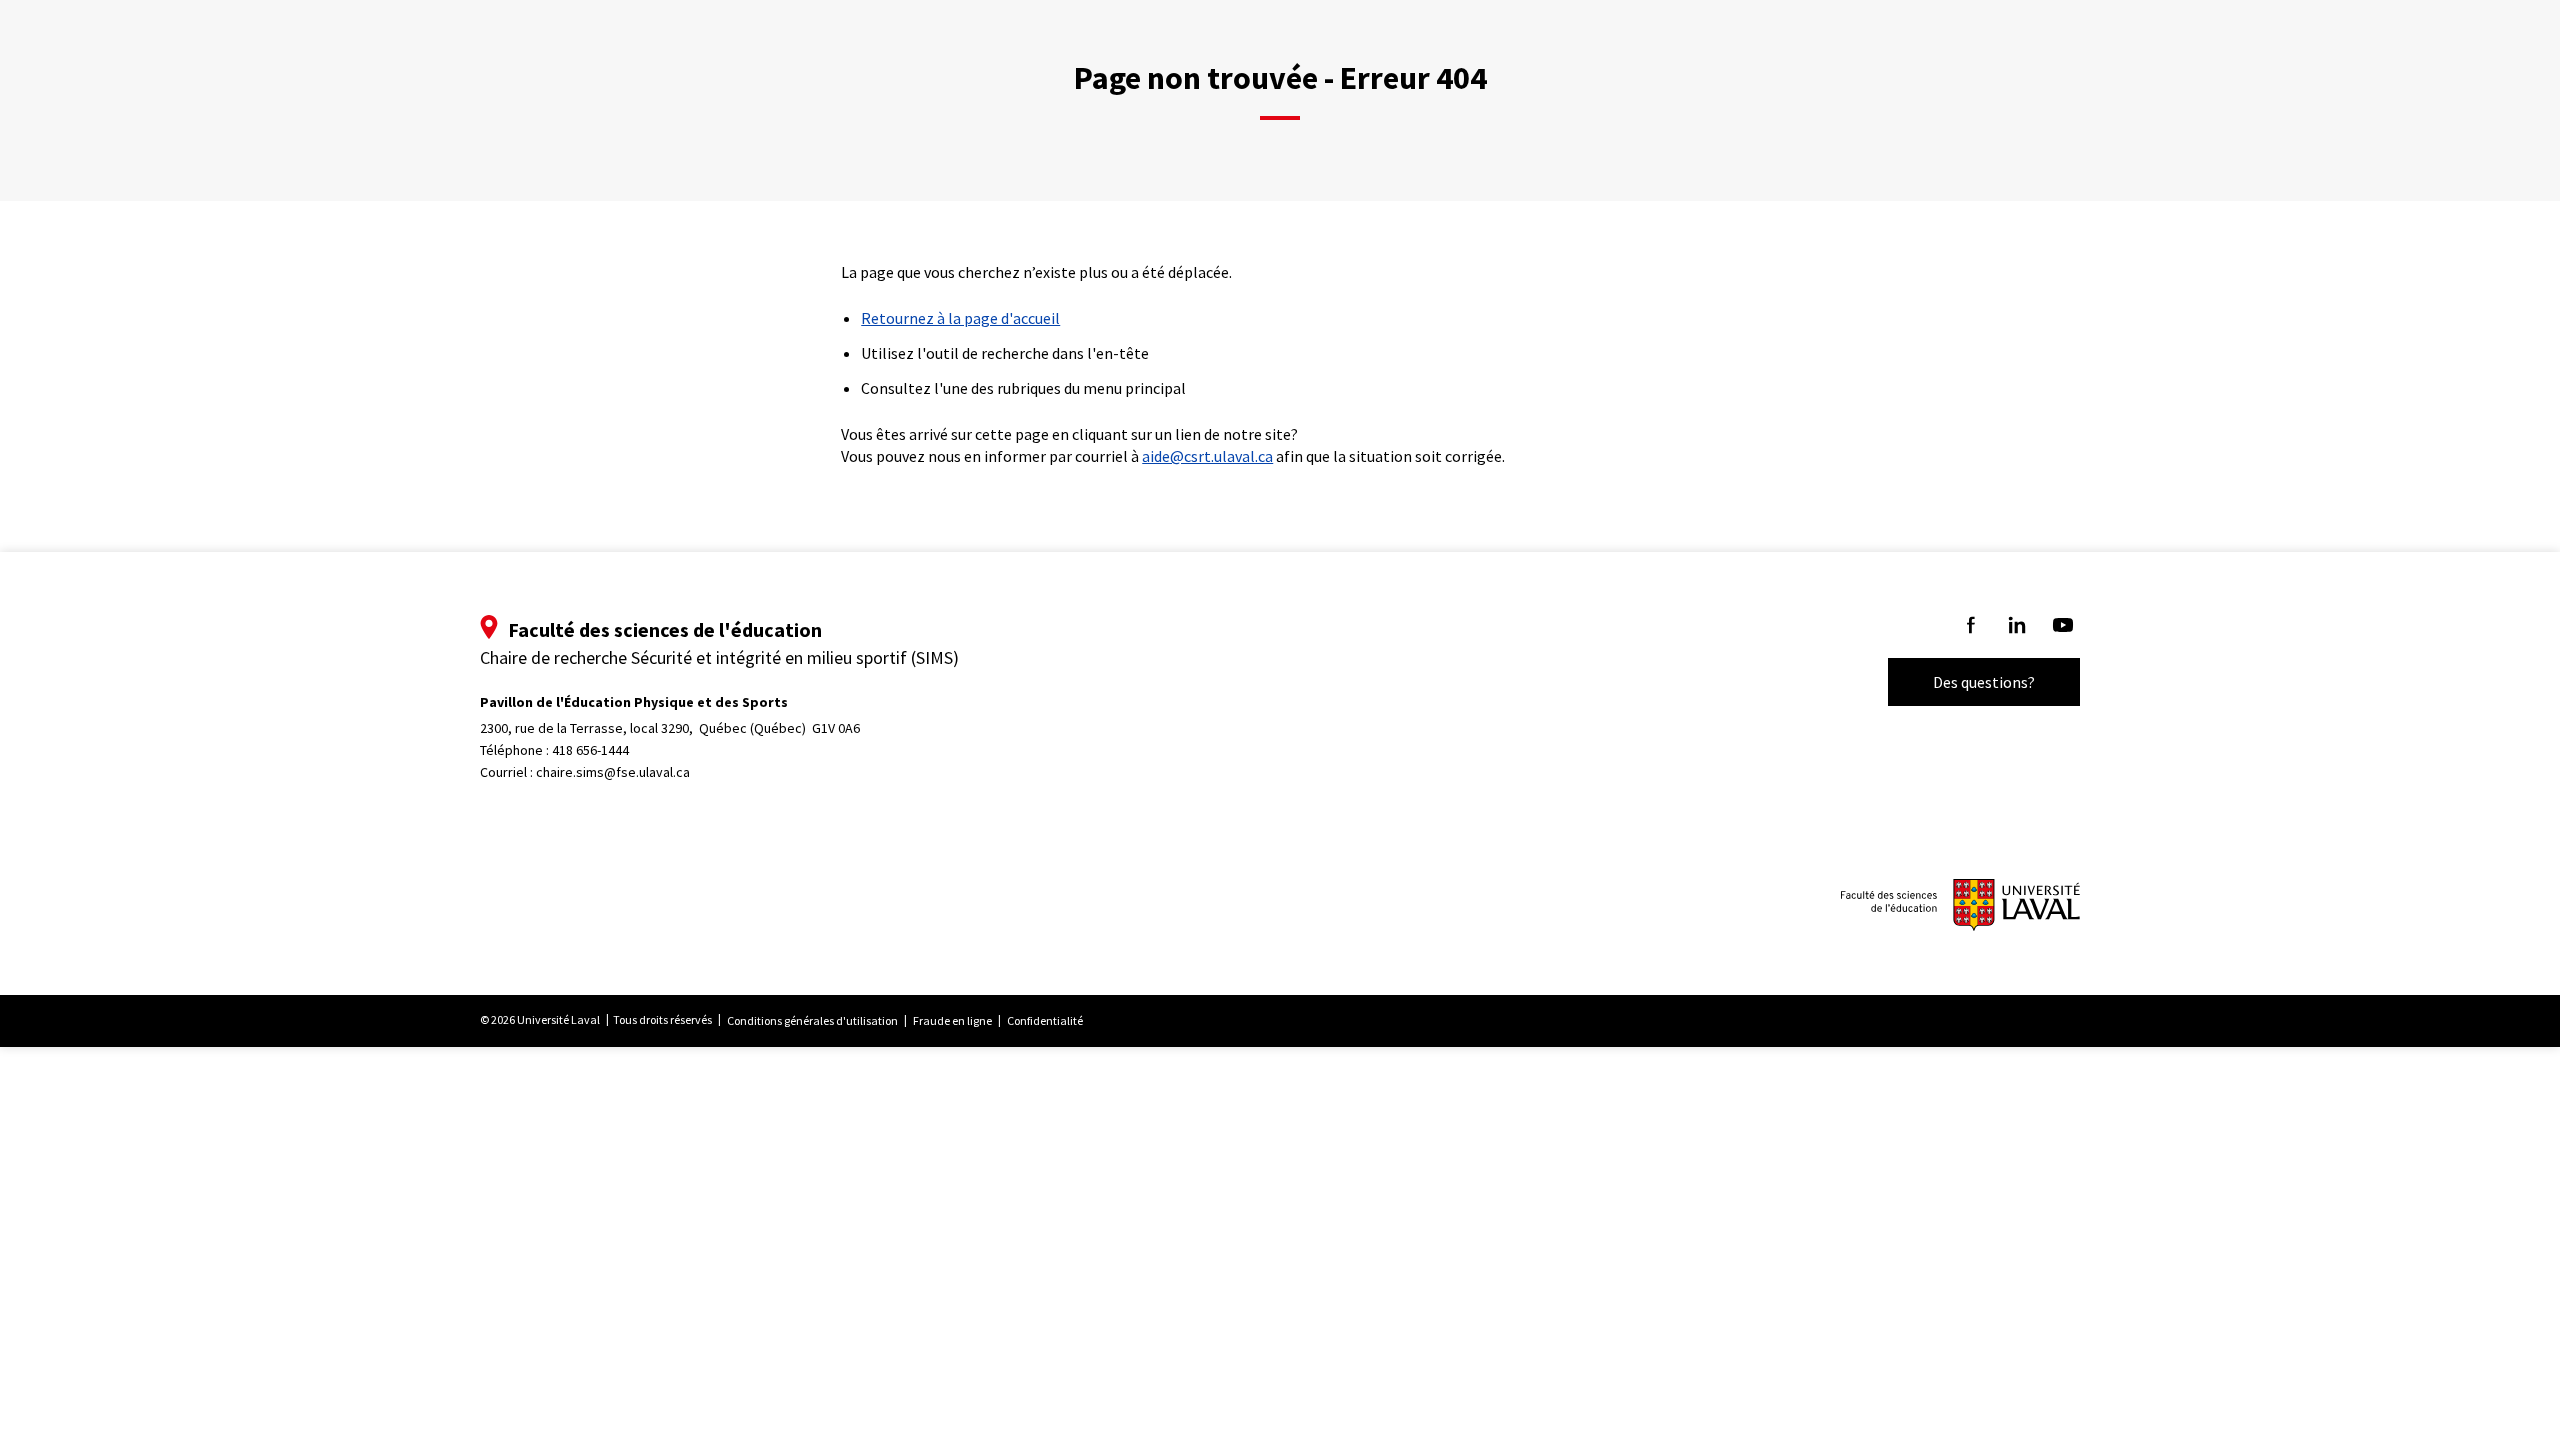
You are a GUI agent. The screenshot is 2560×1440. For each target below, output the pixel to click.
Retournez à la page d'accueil (960, 318)
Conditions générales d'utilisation (812, 1020)
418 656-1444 (590, 750)
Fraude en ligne (952, 1020)
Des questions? (1984, 682)
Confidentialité (1045, 1020)
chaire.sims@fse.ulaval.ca (613, 772)
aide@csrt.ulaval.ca (1207, 456)
